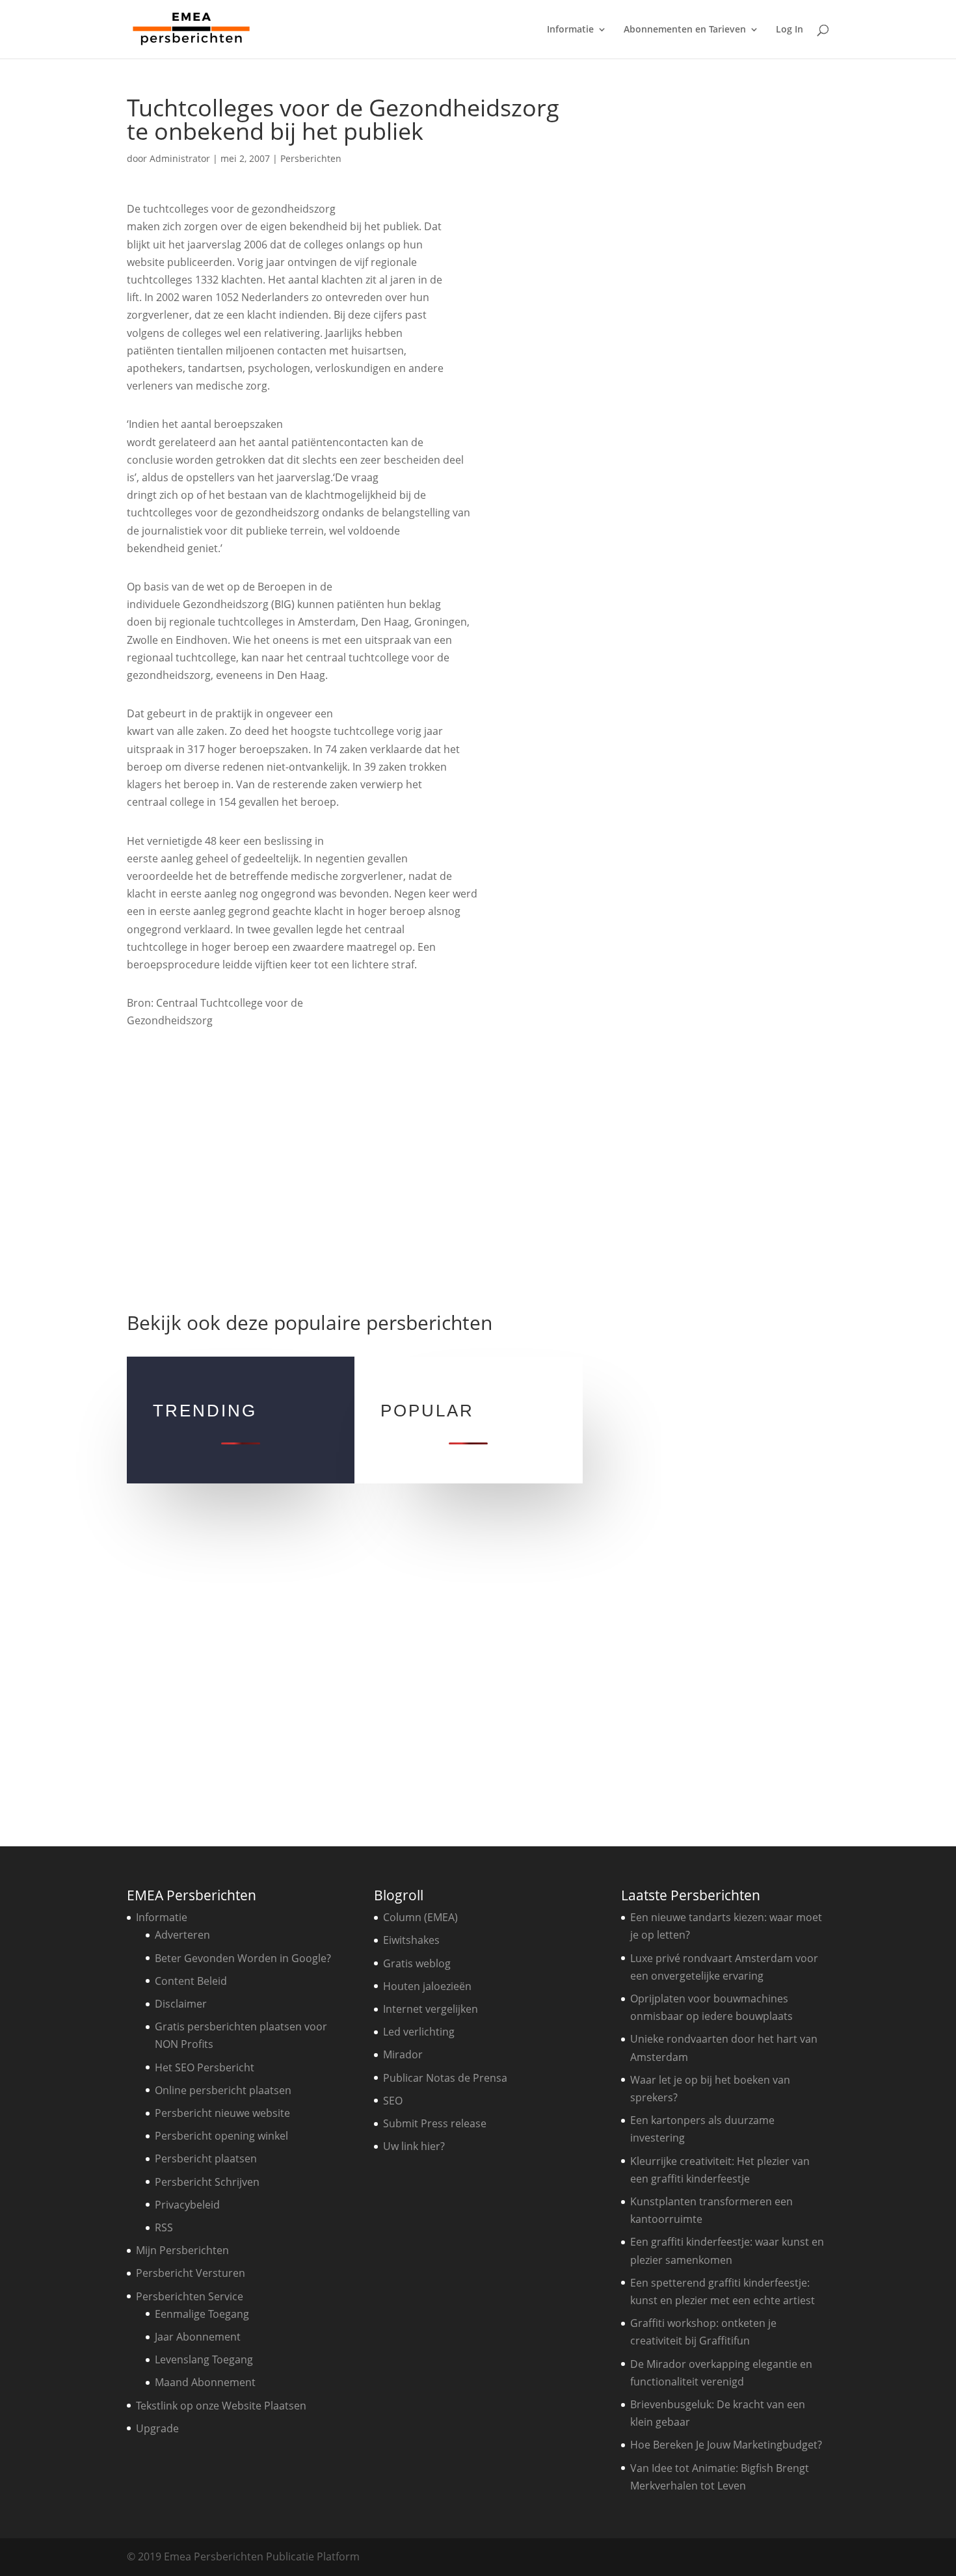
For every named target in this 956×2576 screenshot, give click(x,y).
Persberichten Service (190, 2296)
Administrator (180, 158)
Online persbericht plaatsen (223, 2090)
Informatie (570, 30)
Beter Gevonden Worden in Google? (243, 1958)
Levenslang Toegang (204, 2359)
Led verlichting (419, 2032)
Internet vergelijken (431, 2009)
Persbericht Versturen (191, 2273)
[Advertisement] (354, 1169)
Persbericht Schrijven (207, 2182)
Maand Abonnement (205, 2382)
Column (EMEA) (420, 1917)
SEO (393, 2101)
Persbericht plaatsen (206, 2158)
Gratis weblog (417, 1963)
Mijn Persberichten (182, 2250)
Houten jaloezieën (427, 1986)
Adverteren (182, 1935)
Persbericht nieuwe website (222, 2113)
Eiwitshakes (411, 1940)
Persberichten (311, 158)
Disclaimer (181, 2004)
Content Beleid (191, 1981)
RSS (164, 2227)
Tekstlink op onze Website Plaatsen (221, 2406)
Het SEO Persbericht (205, 2067)
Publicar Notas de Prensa (445, 2078)
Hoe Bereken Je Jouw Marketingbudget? (726, 2445)
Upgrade (157, 2428)
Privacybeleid (187, 2205)
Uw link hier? (414, 2146)
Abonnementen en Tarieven (685, 30)
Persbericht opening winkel (221, 2136)
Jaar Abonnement (198, 2337)
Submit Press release (435, 2123)
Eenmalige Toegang (202, 2314)
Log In (790, 30)
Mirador (403, 2054)
